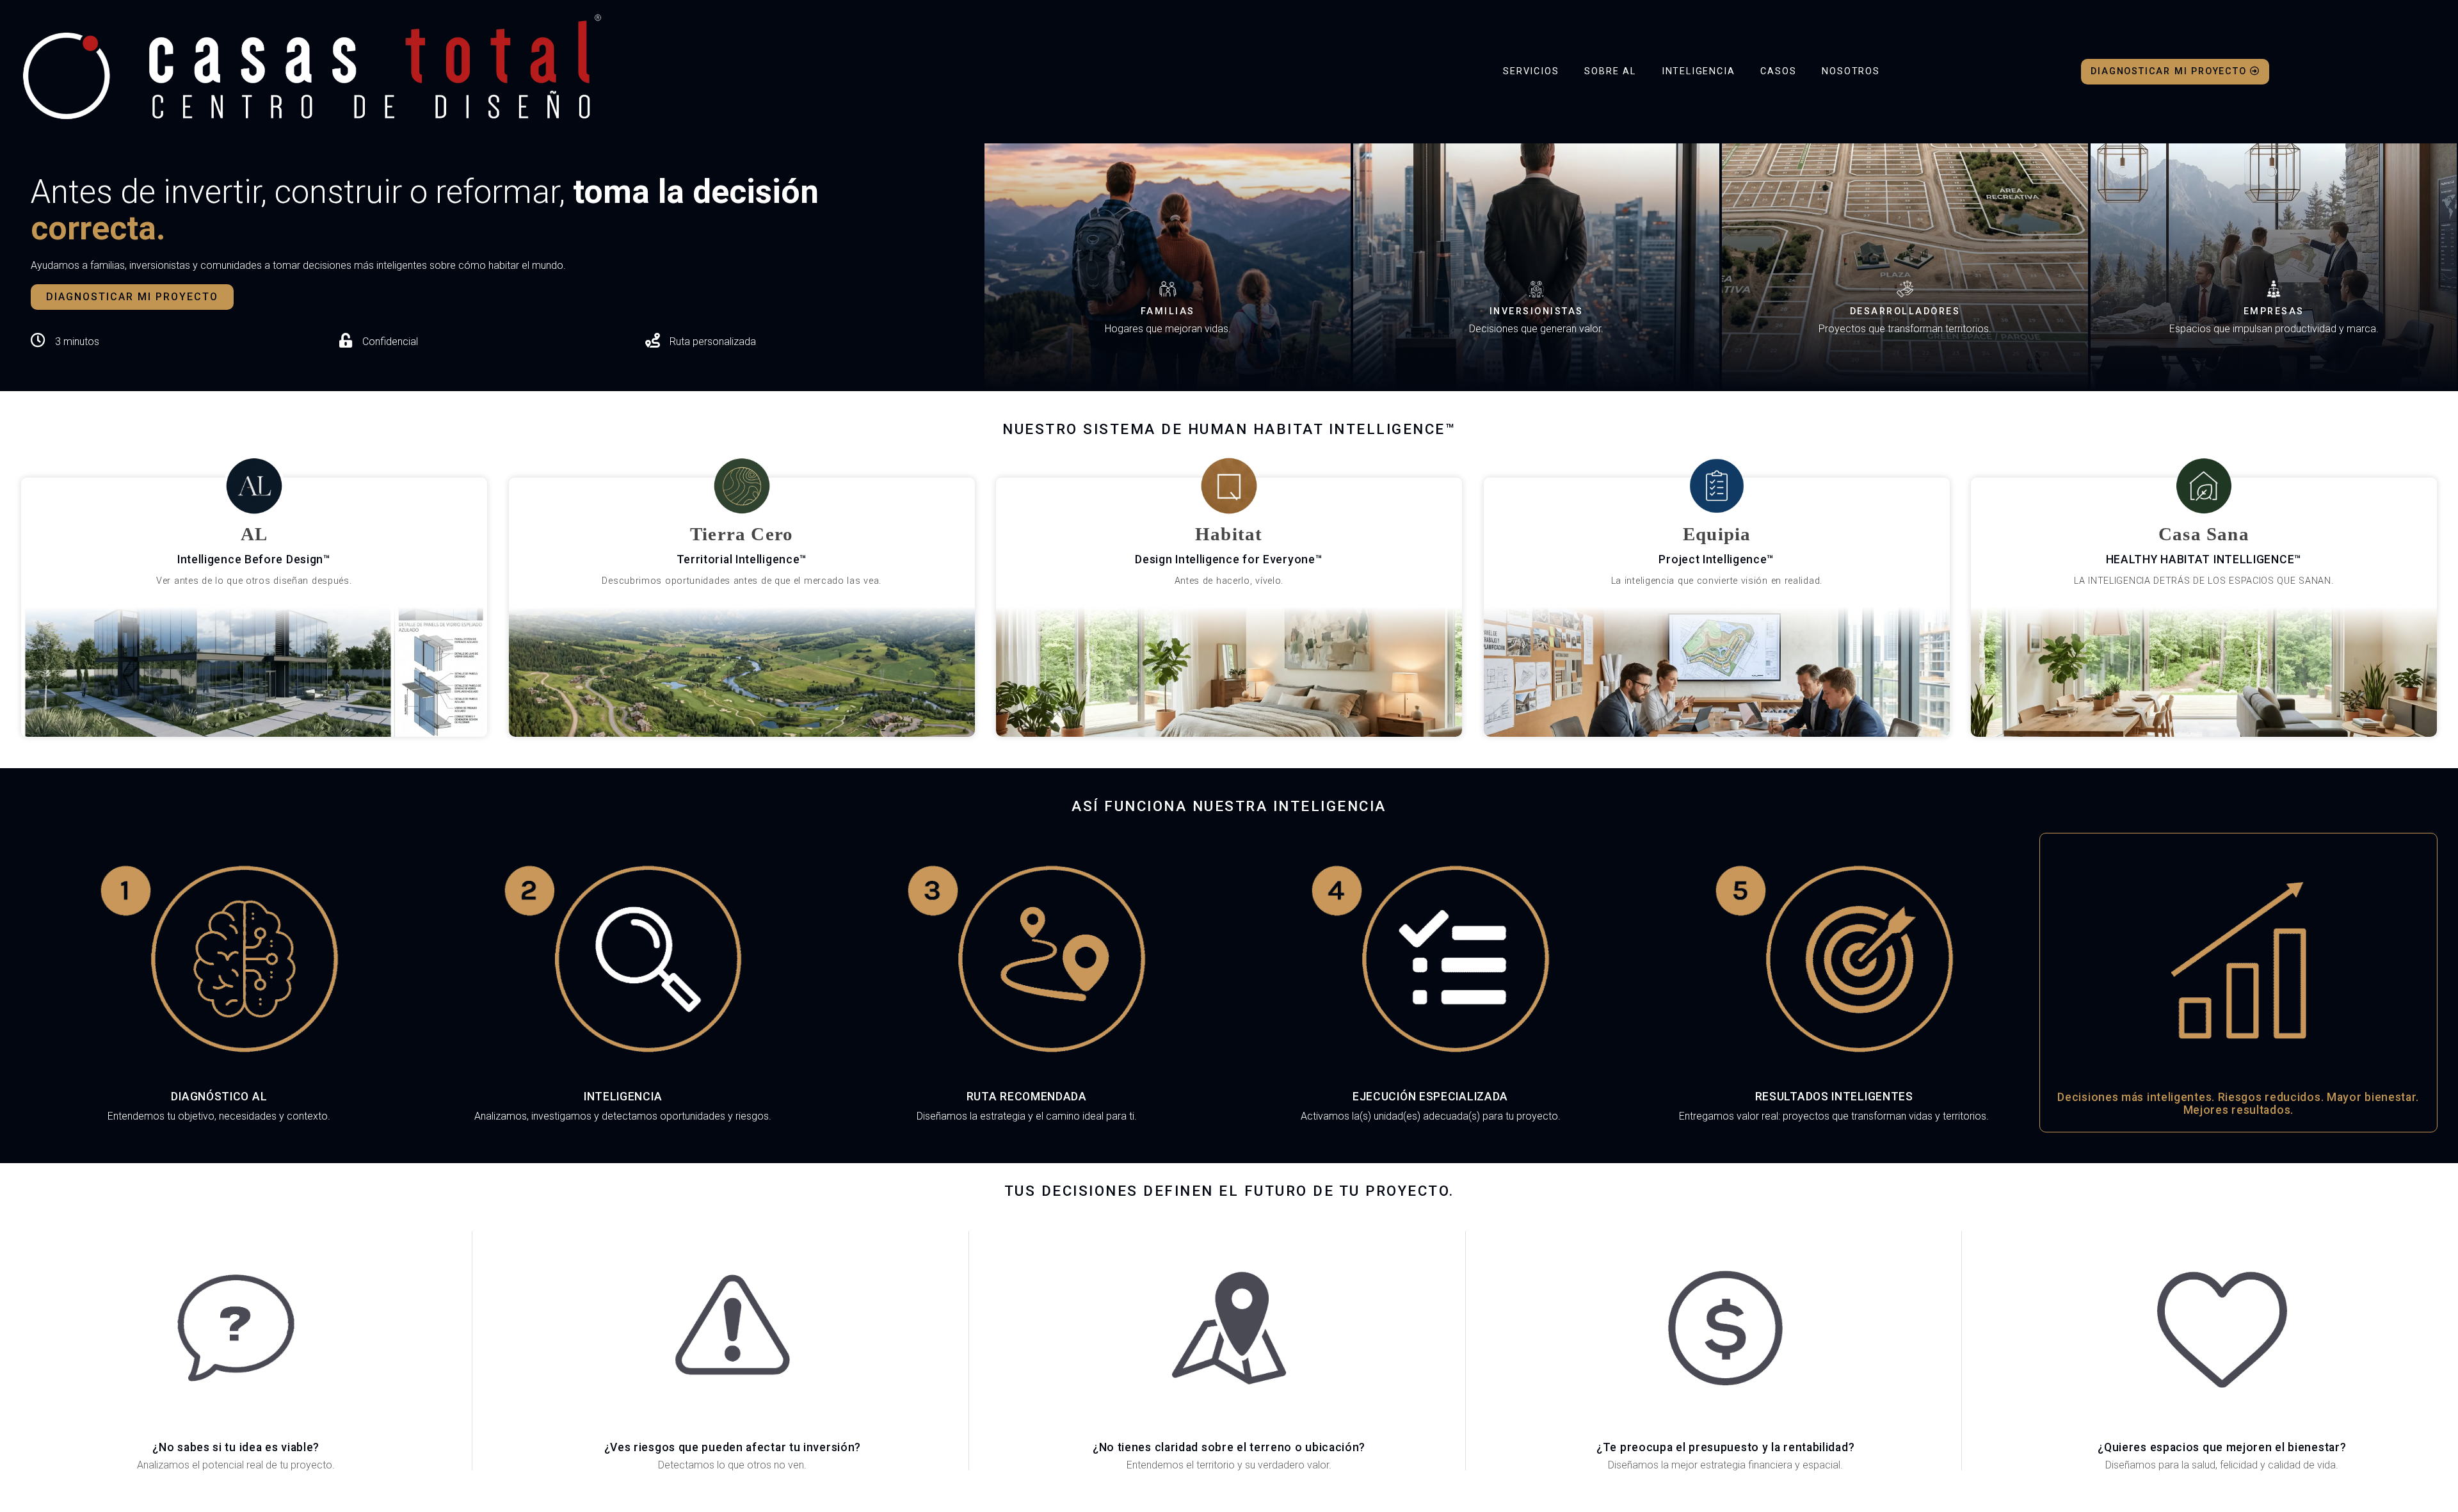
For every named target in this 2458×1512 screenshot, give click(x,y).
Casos (1778, 71)
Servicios (1531, 71)
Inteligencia (1699, 71)
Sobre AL (1610, 71)
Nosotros (1851, 71)
